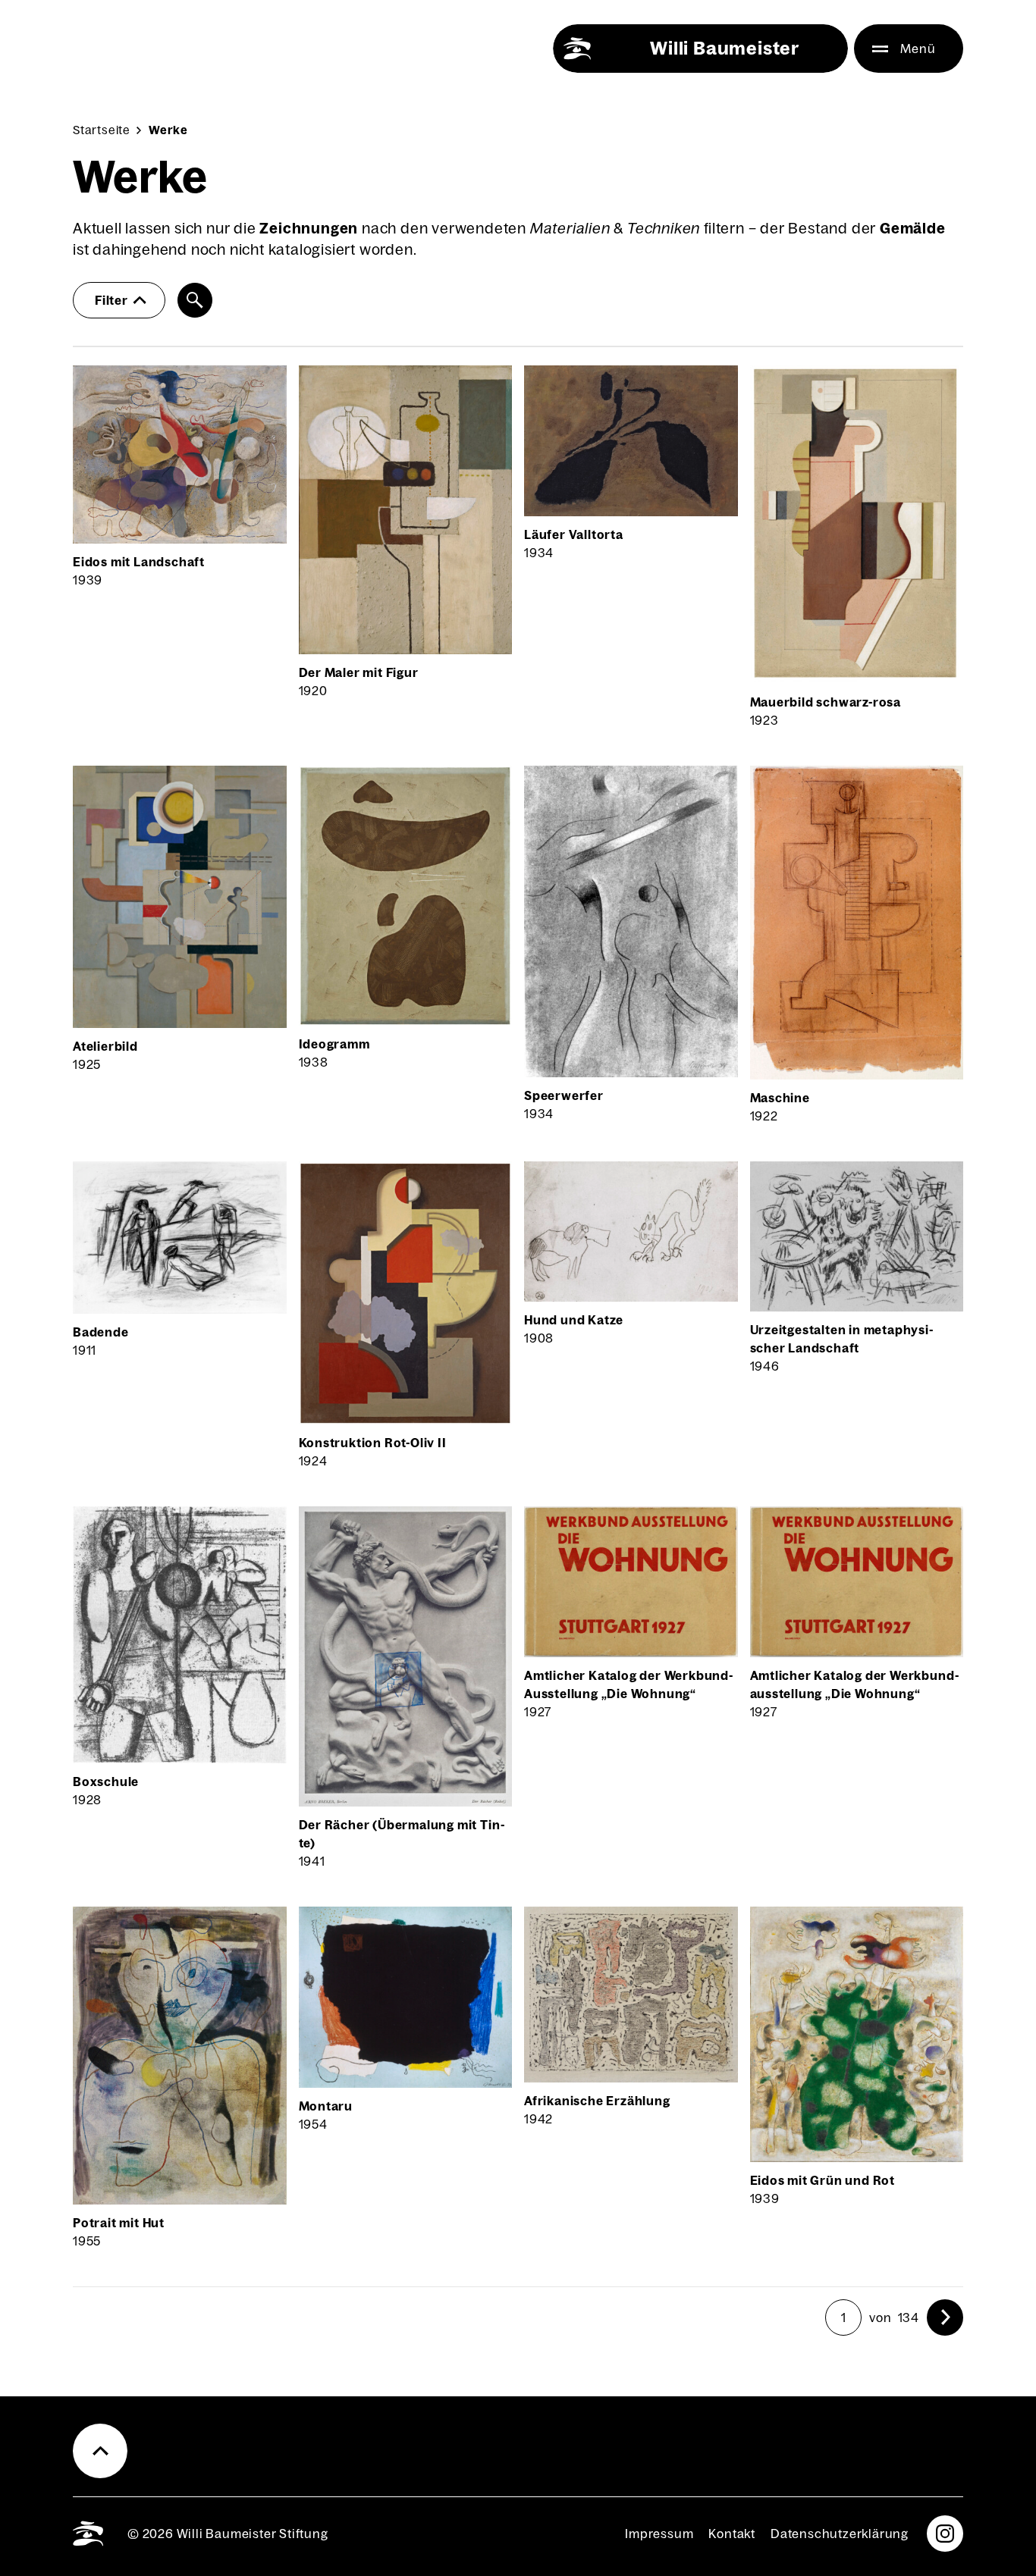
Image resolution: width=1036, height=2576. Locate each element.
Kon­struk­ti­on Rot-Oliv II (373, 1443)
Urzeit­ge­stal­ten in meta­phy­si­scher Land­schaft (841, 1339)
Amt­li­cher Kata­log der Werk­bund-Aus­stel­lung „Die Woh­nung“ (629, 1684)
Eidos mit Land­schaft (139, 562)
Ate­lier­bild (105, 1046)
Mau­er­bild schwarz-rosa (826, 702)
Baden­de (101, 1332)
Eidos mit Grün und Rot (823, 2180)
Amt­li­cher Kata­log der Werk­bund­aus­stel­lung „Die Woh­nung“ (854, 1684)
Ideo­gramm (334, 1044)
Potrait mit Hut (119, 2223)
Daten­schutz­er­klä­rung (840, 2534)
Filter (111, 300)
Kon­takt (732, 2534)
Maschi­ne (780, 1098)
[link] (945, 2317)
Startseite (102, 130)
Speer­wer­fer (564, 1095)
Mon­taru (326, 2106)
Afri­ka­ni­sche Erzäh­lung (597, 2101)
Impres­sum (659, 2534)
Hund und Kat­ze (574, 1320)
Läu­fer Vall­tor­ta (574, 534)
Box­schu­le (106, 1782)
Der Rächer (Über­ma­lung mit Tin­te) (402, 1834)
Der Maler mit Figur (359, 672)
